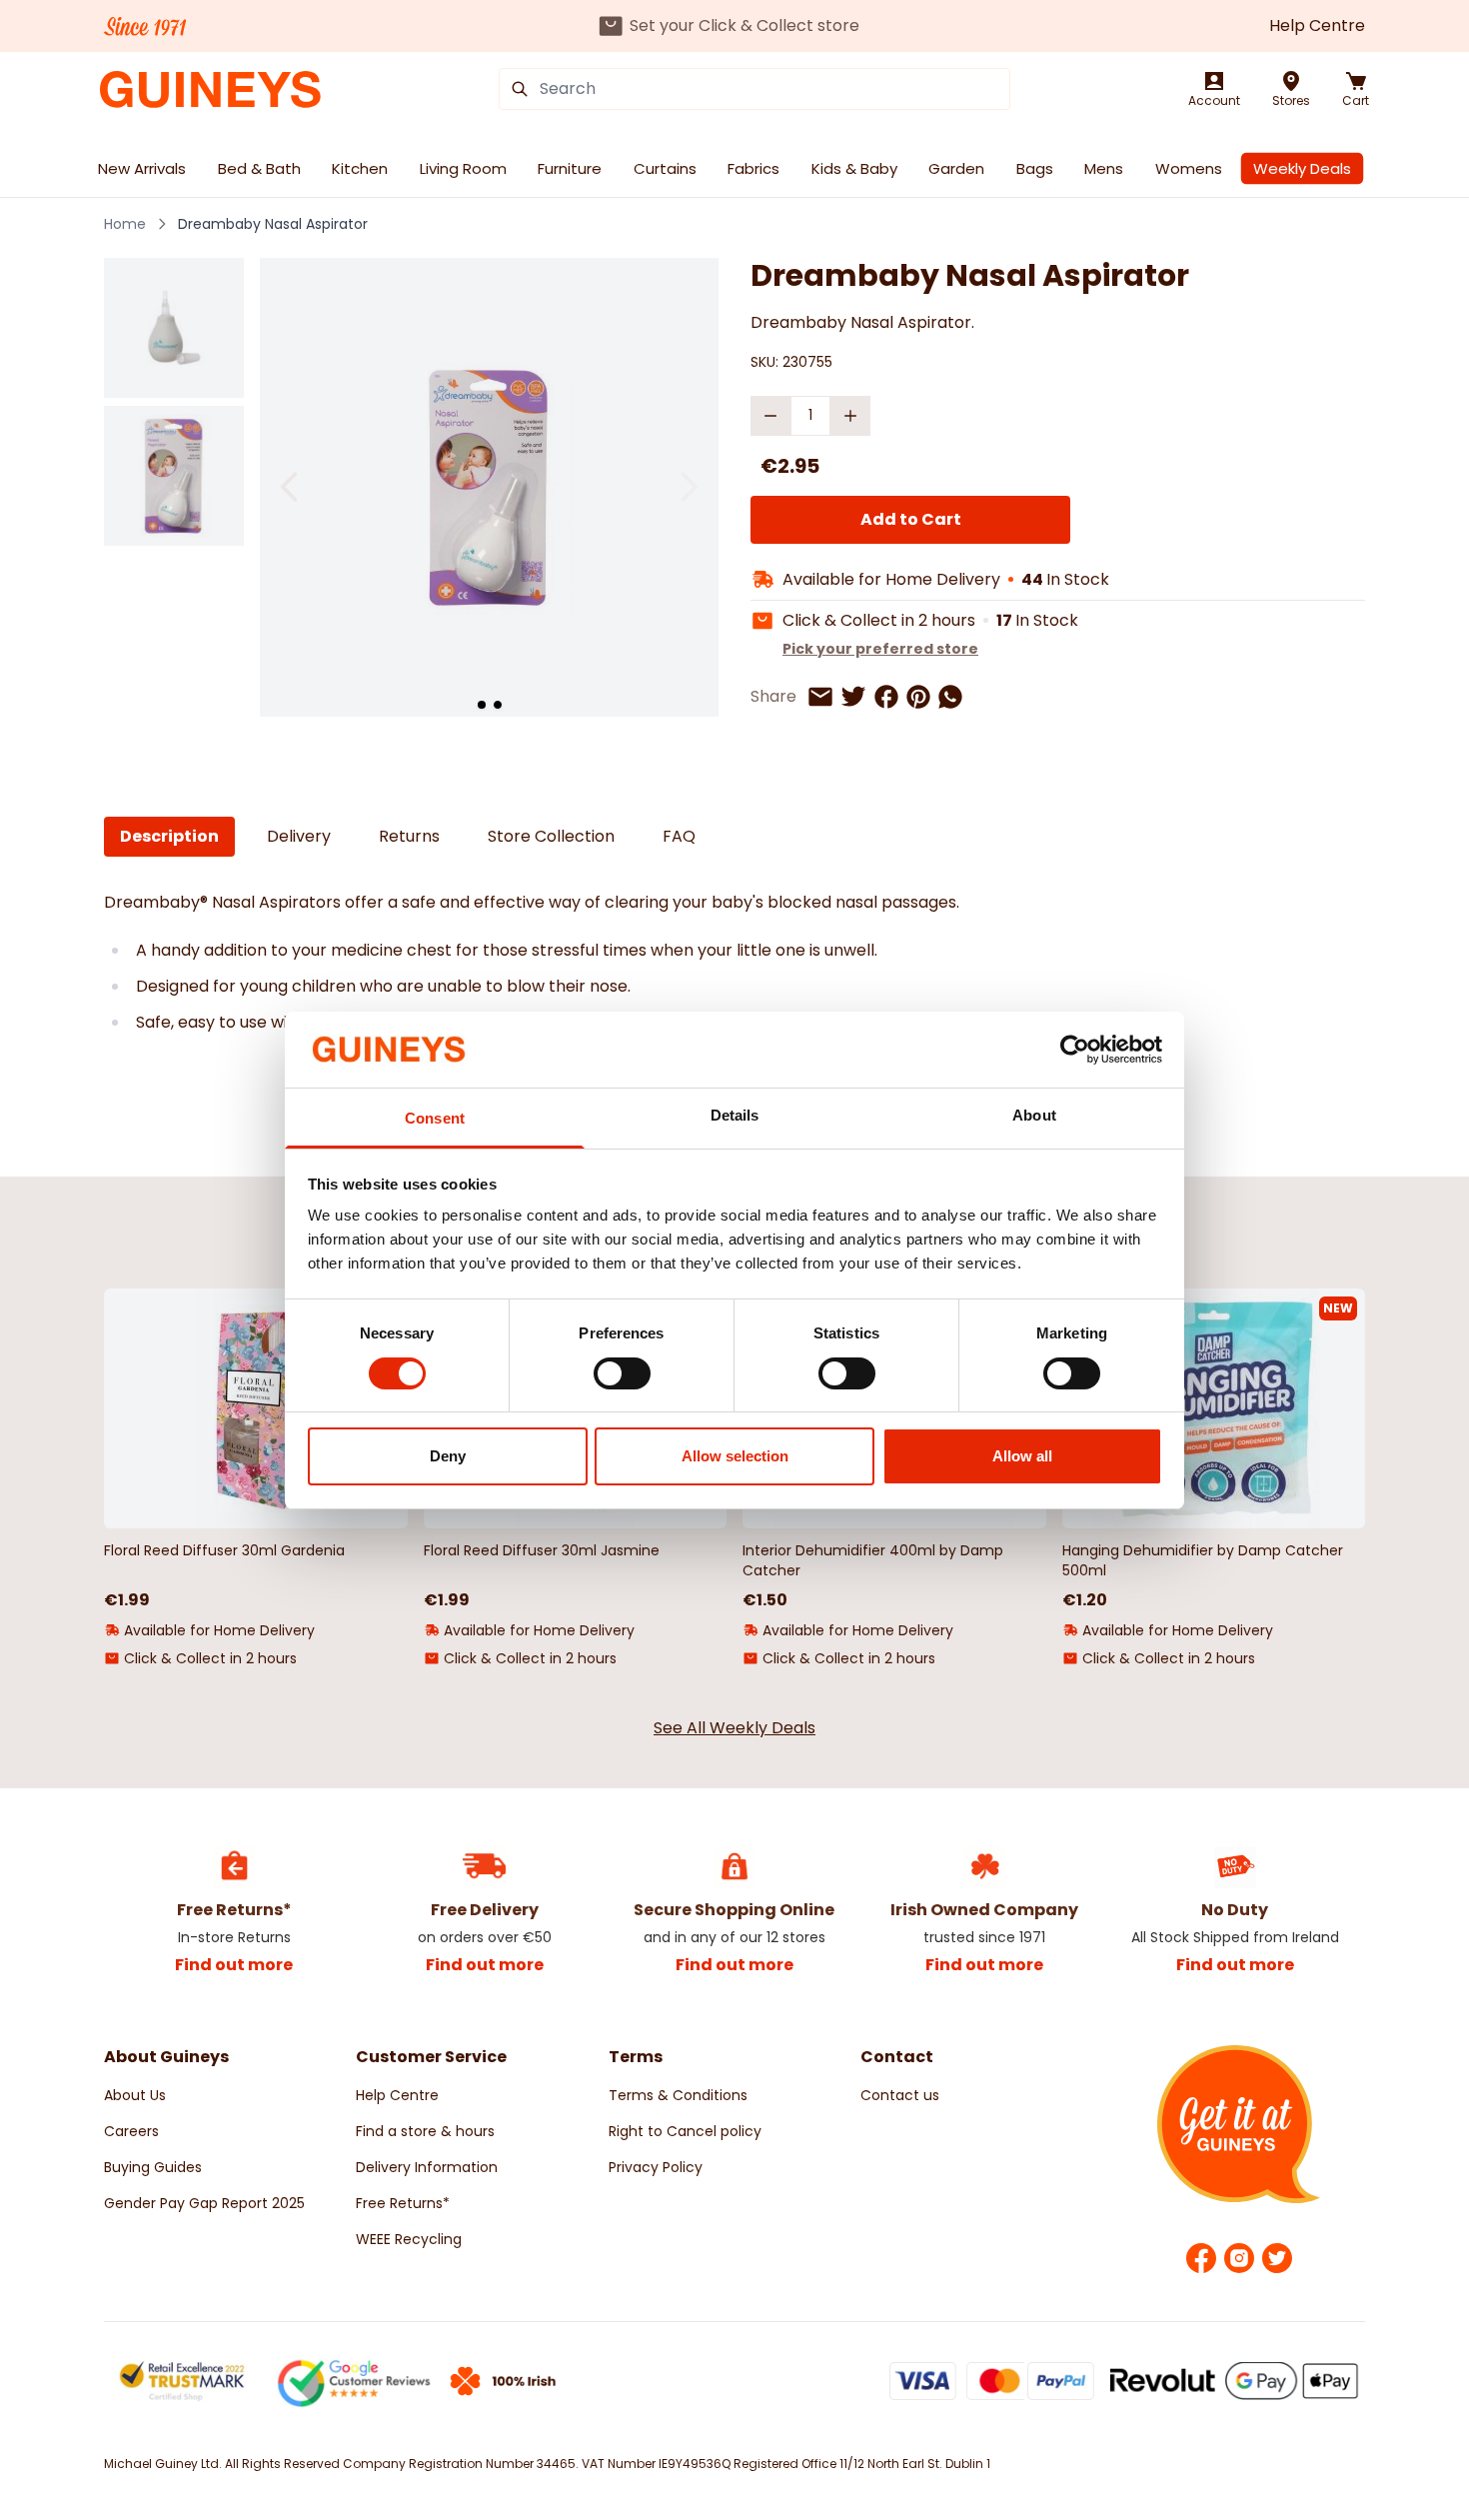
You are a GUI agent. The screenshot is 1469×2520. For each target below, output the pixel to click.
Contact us (900, 2095)
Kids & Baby (854, 168)
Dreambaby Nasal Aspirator (273, 224)
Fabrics (753, 168)
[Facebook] (1201, 2258)
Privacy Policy (656, 2167)
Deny (448, 1456)
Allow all (1022, 1456)
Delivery (299, 836)
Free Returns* (403, 2203)
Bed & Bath (259, 168)
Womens (1189, 168)
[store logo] (210, 89)
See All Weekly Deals (734, 1728)
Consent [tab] (435, 1118)
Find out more (234, 1965)
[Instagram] (1239, 2258)
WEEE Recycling (409, 2239)
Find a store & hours (425, 2131)
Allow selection (735, 1456)
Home (125, 224)
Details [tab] (735, 1115)
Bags (1035, 168)
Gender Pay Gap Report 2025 (204, 2203)
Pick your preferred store (880, 649)
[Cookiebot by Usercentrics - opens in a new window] (1075, 1050)
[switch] (622, 1373)
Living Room (463, 168)
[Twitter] (1277, 2258)
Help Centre (1317, 25)
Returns (409, 836)
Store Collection (551, 836)
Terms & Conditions (678, 2095)
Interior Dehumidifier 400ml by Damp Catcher (873, 1560)
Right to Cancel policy (685, 2131)
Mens (1104, 168)
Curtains (665, 168)
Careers (131, 2131)
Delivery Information (427, 2167)
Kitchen (360, 168)
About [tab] (1034, 1115)
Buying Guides (153, 2167)
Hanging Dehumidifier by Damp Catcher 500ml (1203, 1560)
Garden (956, 168)
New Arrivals (142, 168)
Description (169, 836)
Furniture (570, 168)
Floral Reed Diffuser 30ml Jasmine (542, 1550)
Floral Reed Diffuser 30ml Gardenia (224, 1550)
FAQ (679, 836)
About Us (135, 2095)
